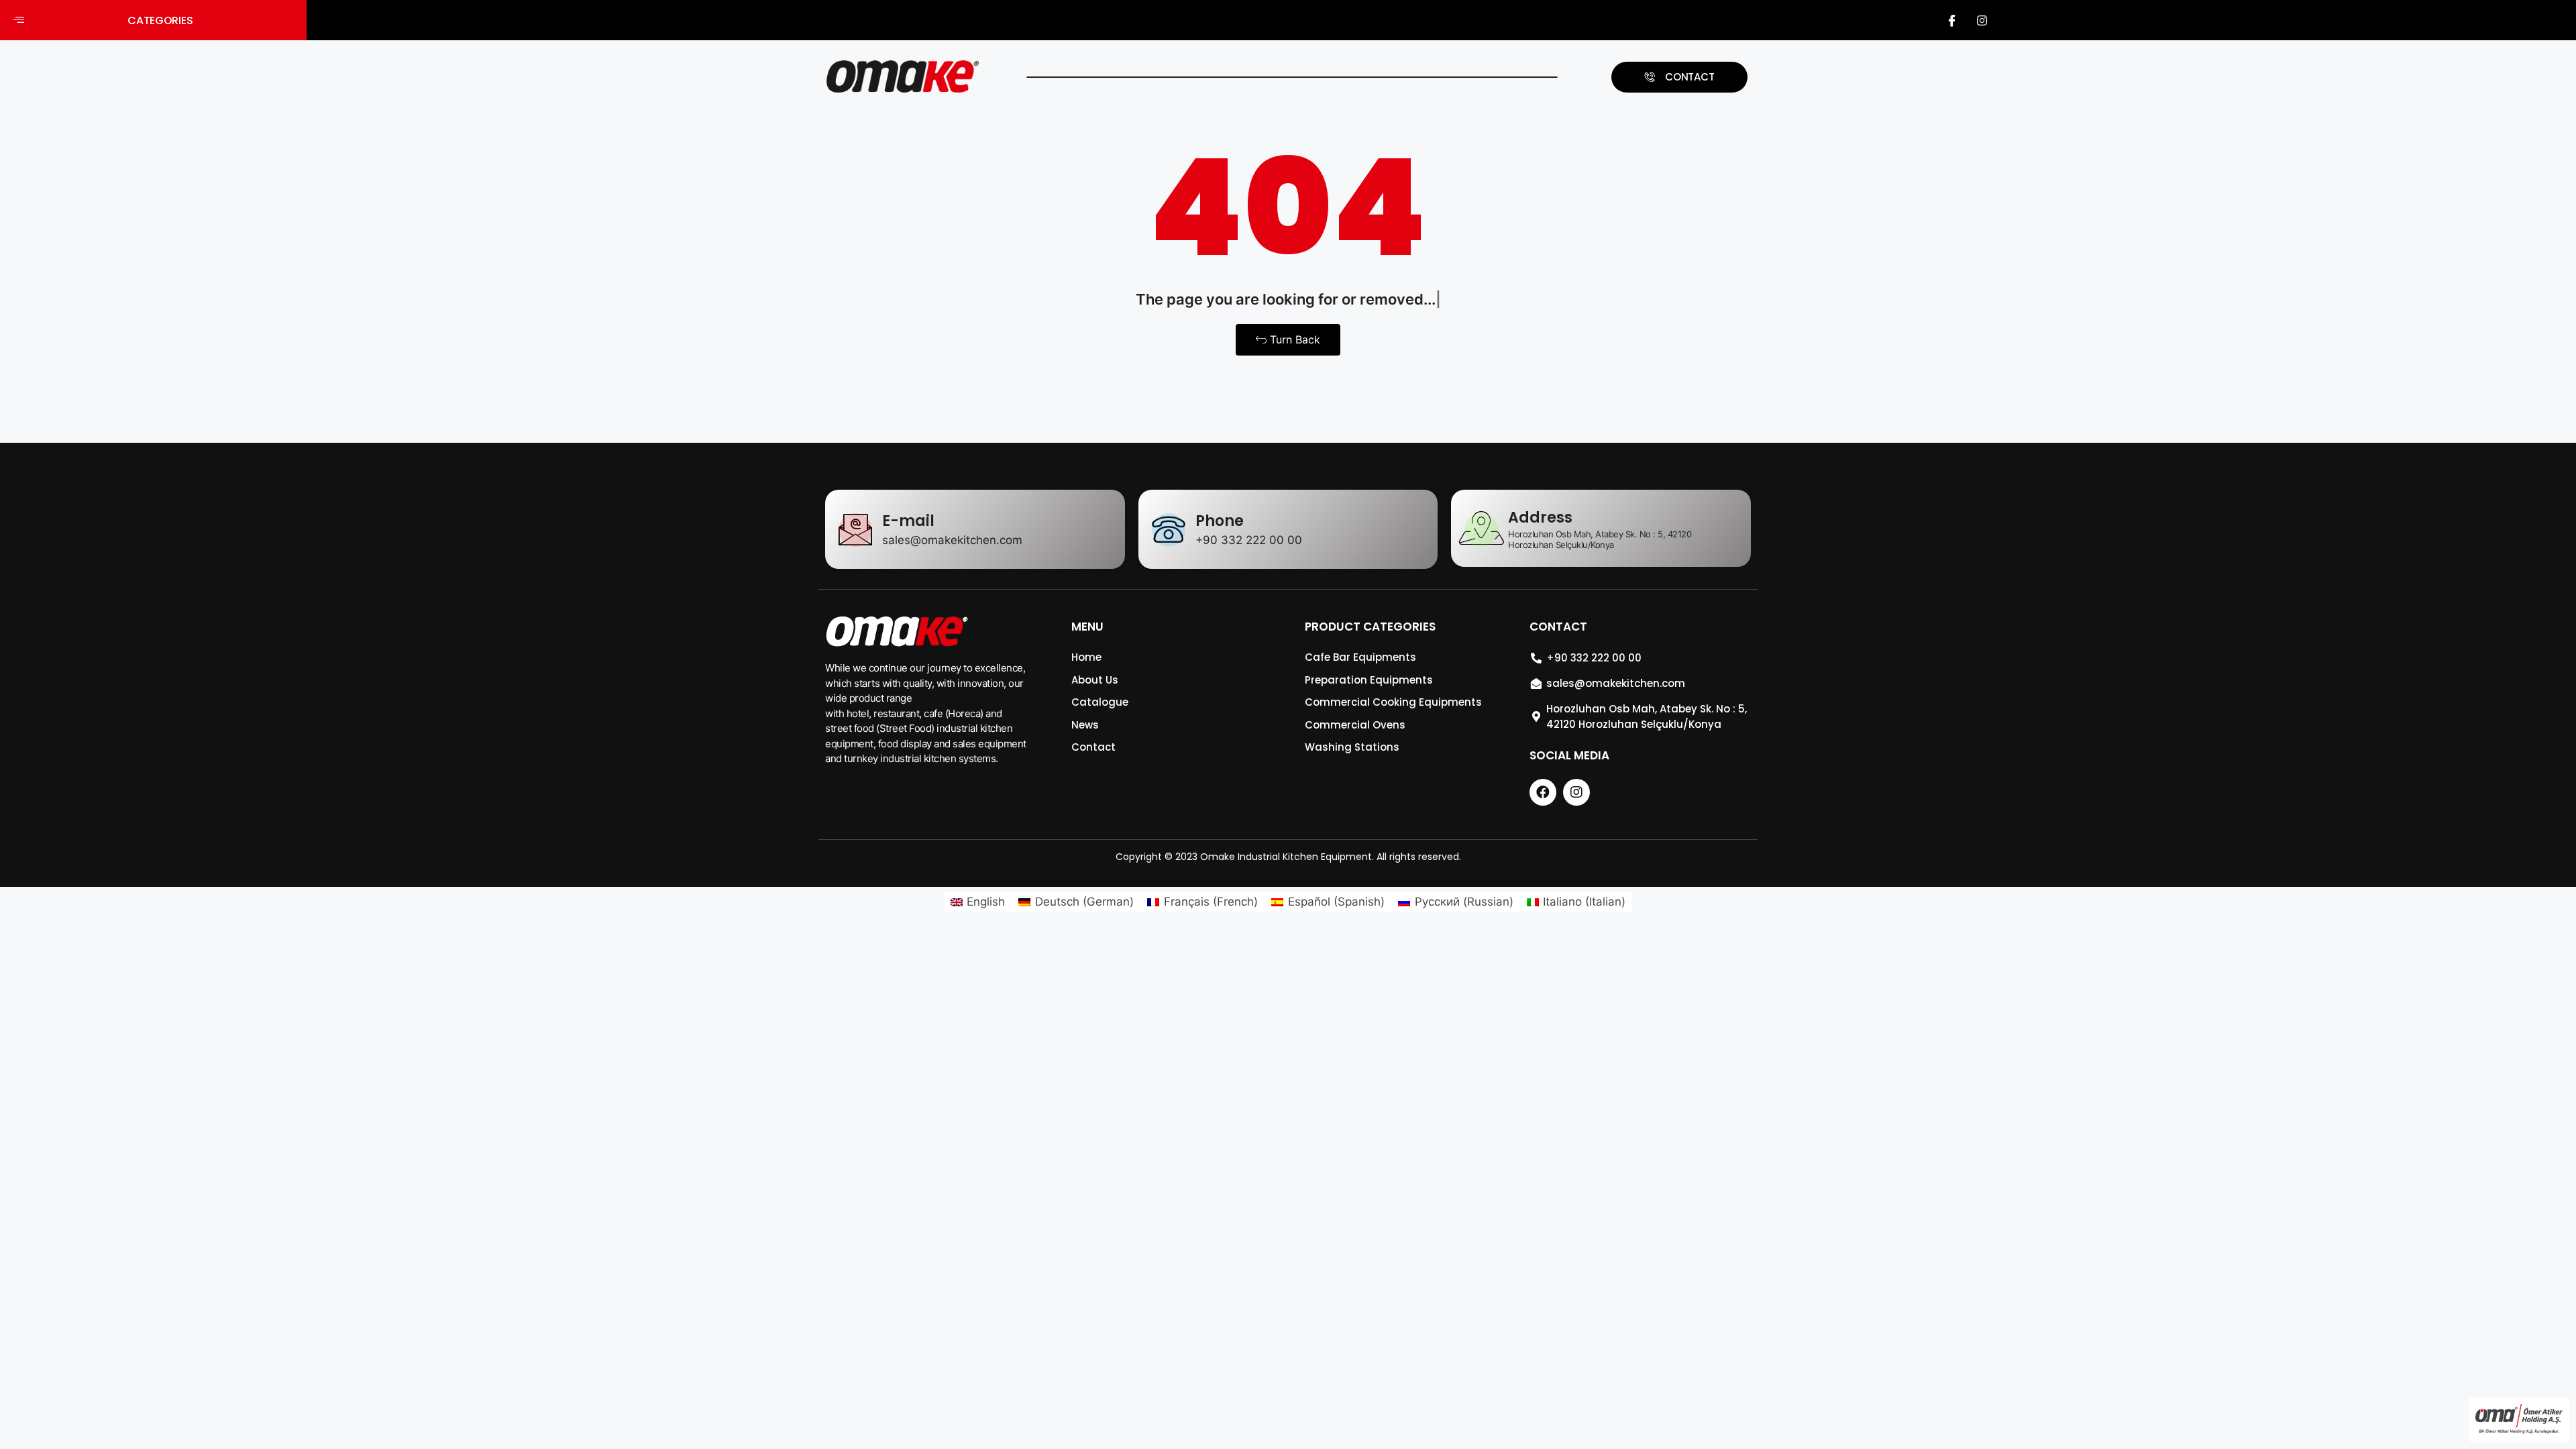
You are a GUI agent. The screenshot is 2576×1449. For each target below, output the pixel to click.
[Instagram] (1982, 20)
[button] (153, 20)
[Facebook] (1952, 20)
